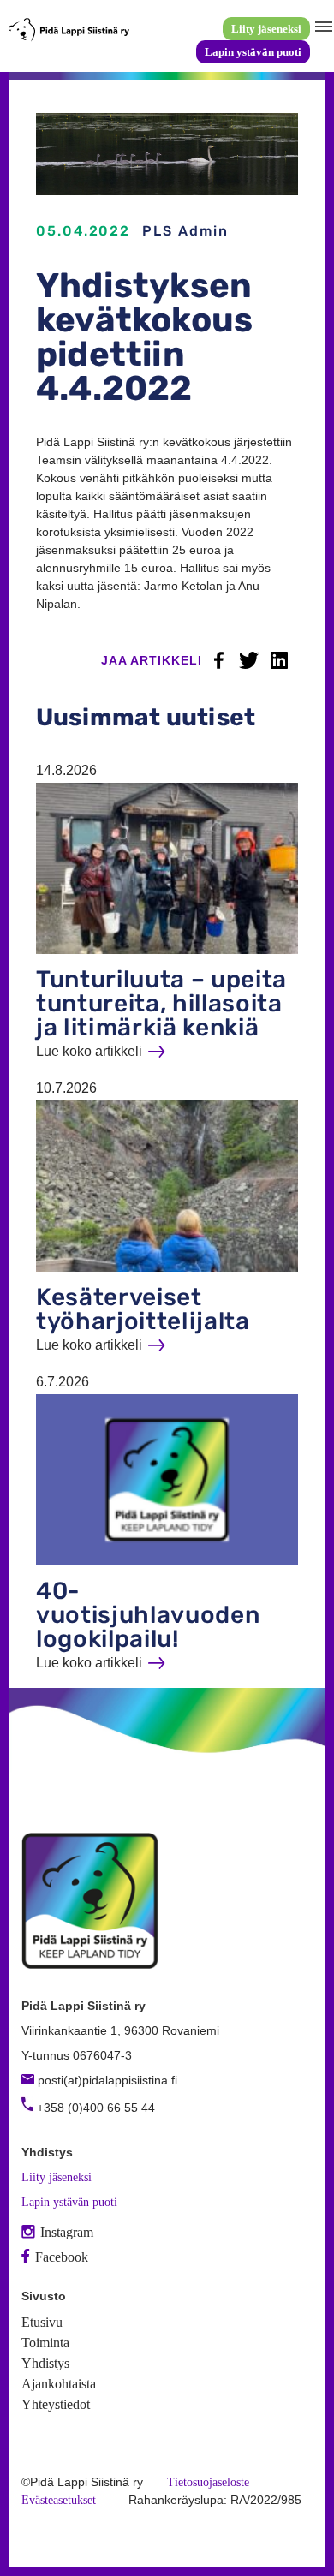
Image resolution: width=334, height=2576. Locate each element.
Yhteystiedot (56, 2404)
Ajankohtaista (59, 2384)
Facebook (219, 660)
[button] (322, 27)
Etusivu (42, 2322)
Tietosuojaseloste (208, 2482)
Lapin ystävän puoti (253, 52)
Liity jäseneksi (266, 29)
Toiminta (45, 2343)
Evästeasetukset (59, 2500)
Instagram (67, 2232)
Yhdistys (45, 2363)
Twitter (249, 660)
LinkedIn (279, 660)
